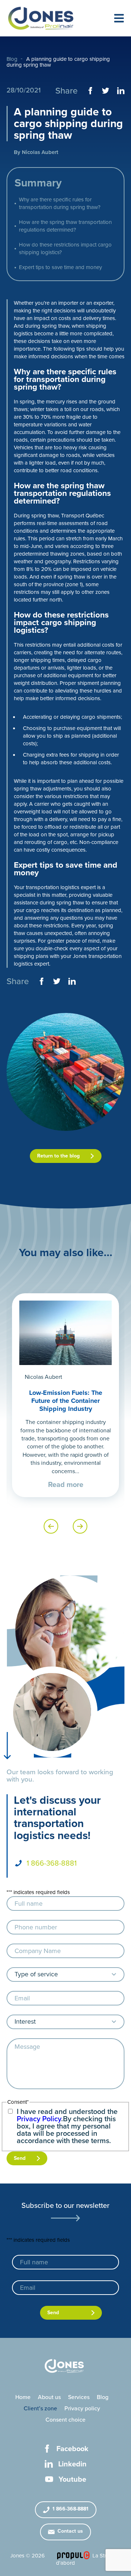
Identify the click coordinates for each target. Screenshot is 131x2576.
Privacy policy (82, 2409)
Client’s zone (40, 2409)
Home (23, 2397)
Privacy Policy (39, 2119)
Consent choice (65, 2420)
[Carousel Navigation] (65, 1526)
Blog (12, 59)
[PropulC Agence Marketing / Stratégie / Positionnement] (73, 2555)
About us (49, 2397)
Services (79, 2397)
